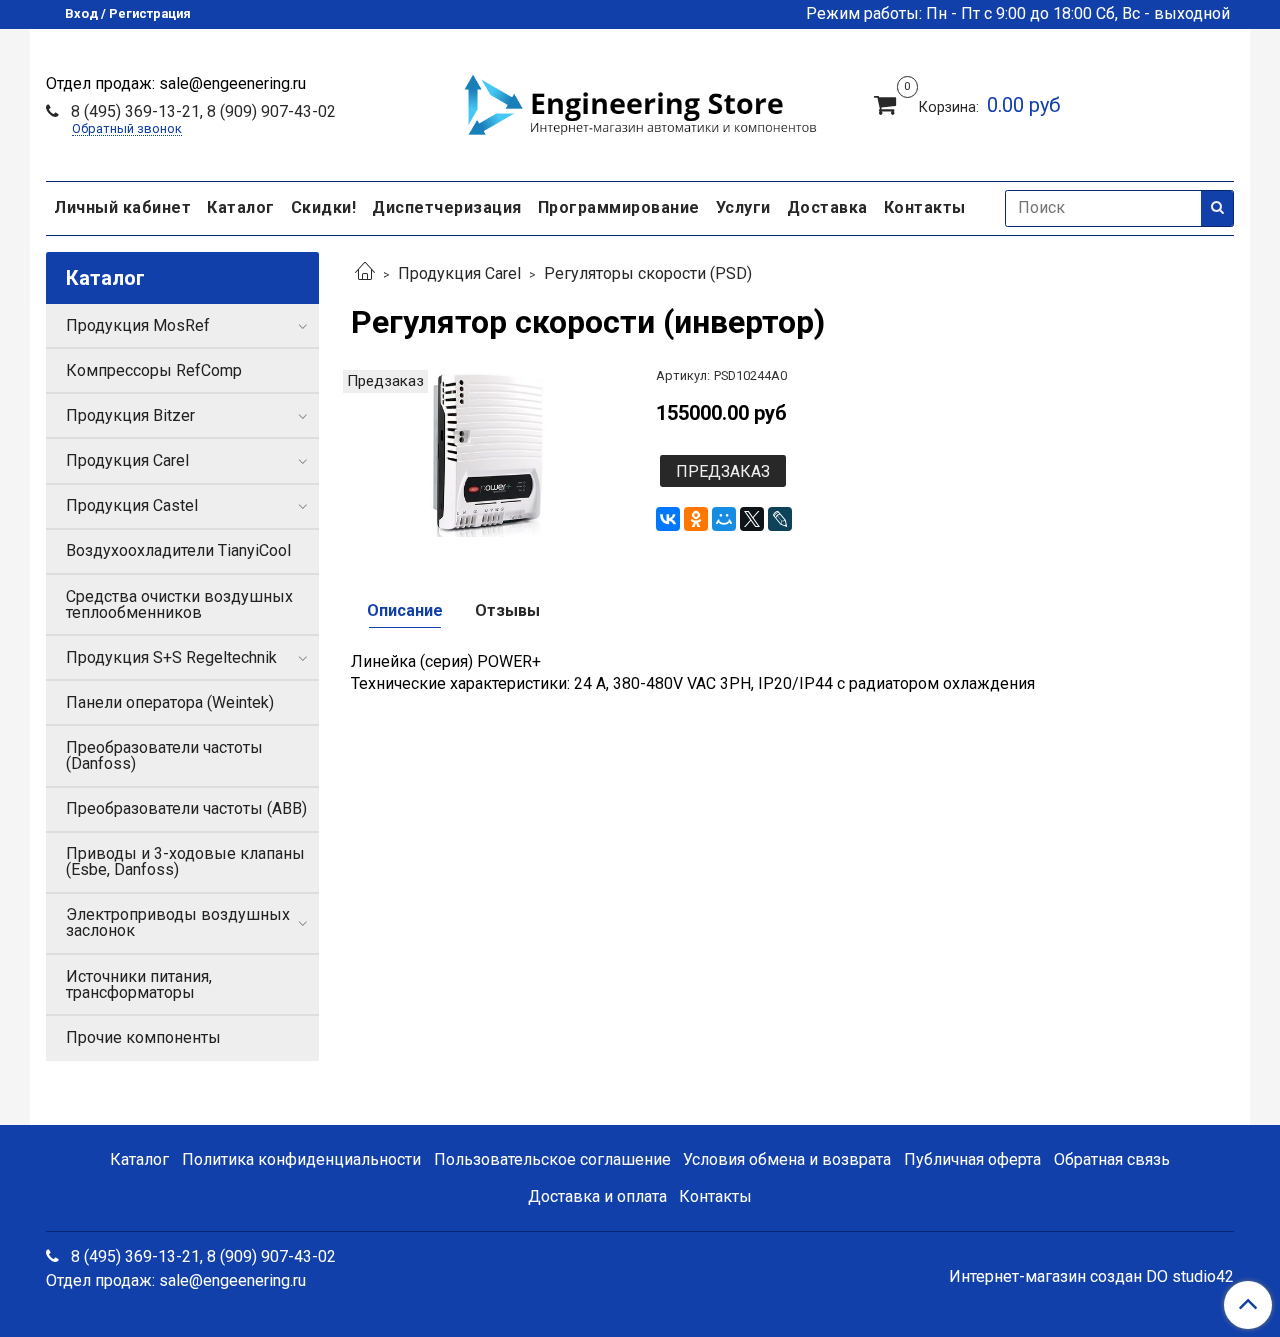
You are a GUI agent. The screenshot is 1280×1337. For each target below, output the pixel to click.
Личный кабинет (122, 207)
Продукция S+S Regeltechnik (171, 657)
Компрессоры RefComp (154, 370)
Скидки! (324, 207)
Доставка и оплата (597, 1196)
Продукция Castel (132, 505)
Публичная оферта (972, 1159)
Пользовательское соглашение (552, 1159)
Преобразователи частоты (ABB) (186, 808)
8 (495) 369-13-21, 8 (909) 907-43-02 (201, 111)
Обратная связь (1112, 1159)
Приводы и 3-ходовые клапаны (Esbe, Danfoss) (185, 861)
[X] (752, 519)
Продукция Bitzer (130, 415)
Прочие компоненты (143, 1037)
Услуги (743, 207)
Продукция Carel (459, 273)
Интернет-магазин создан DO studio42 (1091, 1277)
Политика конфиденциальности (301, 1159)
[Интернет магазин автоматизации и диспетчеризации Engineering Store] (640, 102)
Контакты (925, 207)
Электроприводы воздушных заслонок (178, 922)
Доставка (827, 207)
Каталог (241, 207)
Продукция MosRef (138, 325)
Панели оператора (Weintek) (170, 702)
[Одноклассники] (696, 519)
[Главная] (365, 273)
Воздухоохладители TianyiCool (178, 550)
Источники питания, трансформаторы (139, 984)
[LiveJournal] (780, 519)
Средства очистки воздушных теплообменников (179, 604)
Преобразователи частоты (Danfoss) (164, 755)
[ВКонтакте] (668, 519)
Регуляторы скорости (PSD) (648, 273)
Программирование (619, 207)
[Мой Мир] (724, 519)
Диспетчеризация (447, 207)
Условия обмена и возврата (787, 1159)
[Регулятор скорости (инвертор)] (487, 452)
